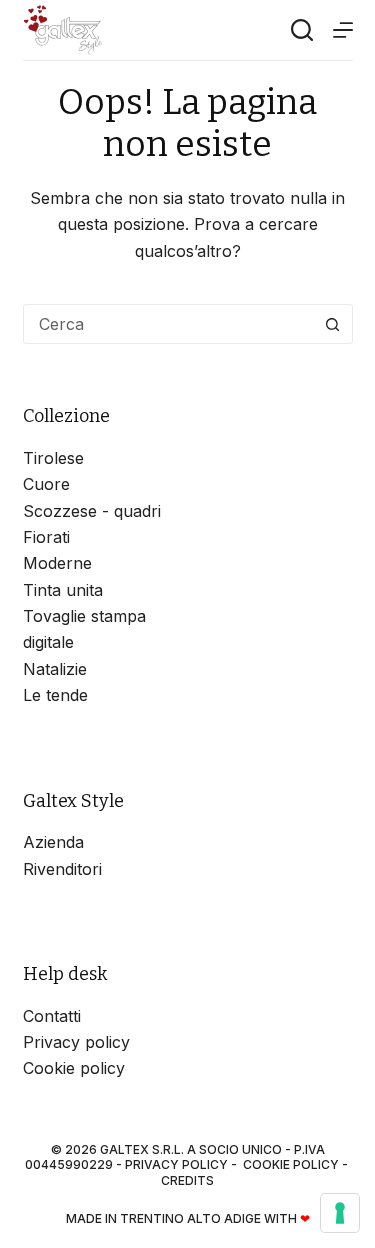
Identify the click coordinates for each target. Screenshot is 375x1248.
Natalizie (55, 669)
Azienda (53, 842)
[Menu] (343, 30)
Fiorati (46, 537)
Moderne (57, 563)
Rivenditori (62, 869)
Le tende (55, 695)
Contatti (52, 1016)
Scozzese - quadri (92, 511)
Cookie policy (74, 1068)
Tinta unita (63, 590)
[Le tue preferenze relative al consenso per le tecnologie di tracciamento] (340, 1213)
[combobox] (169, 324)
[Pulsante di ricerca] (333, 324)
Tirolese (53, 458)
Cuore (46, 484)
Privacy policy (76, 1042)
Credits (187, 1180)
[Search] (302, 30)
